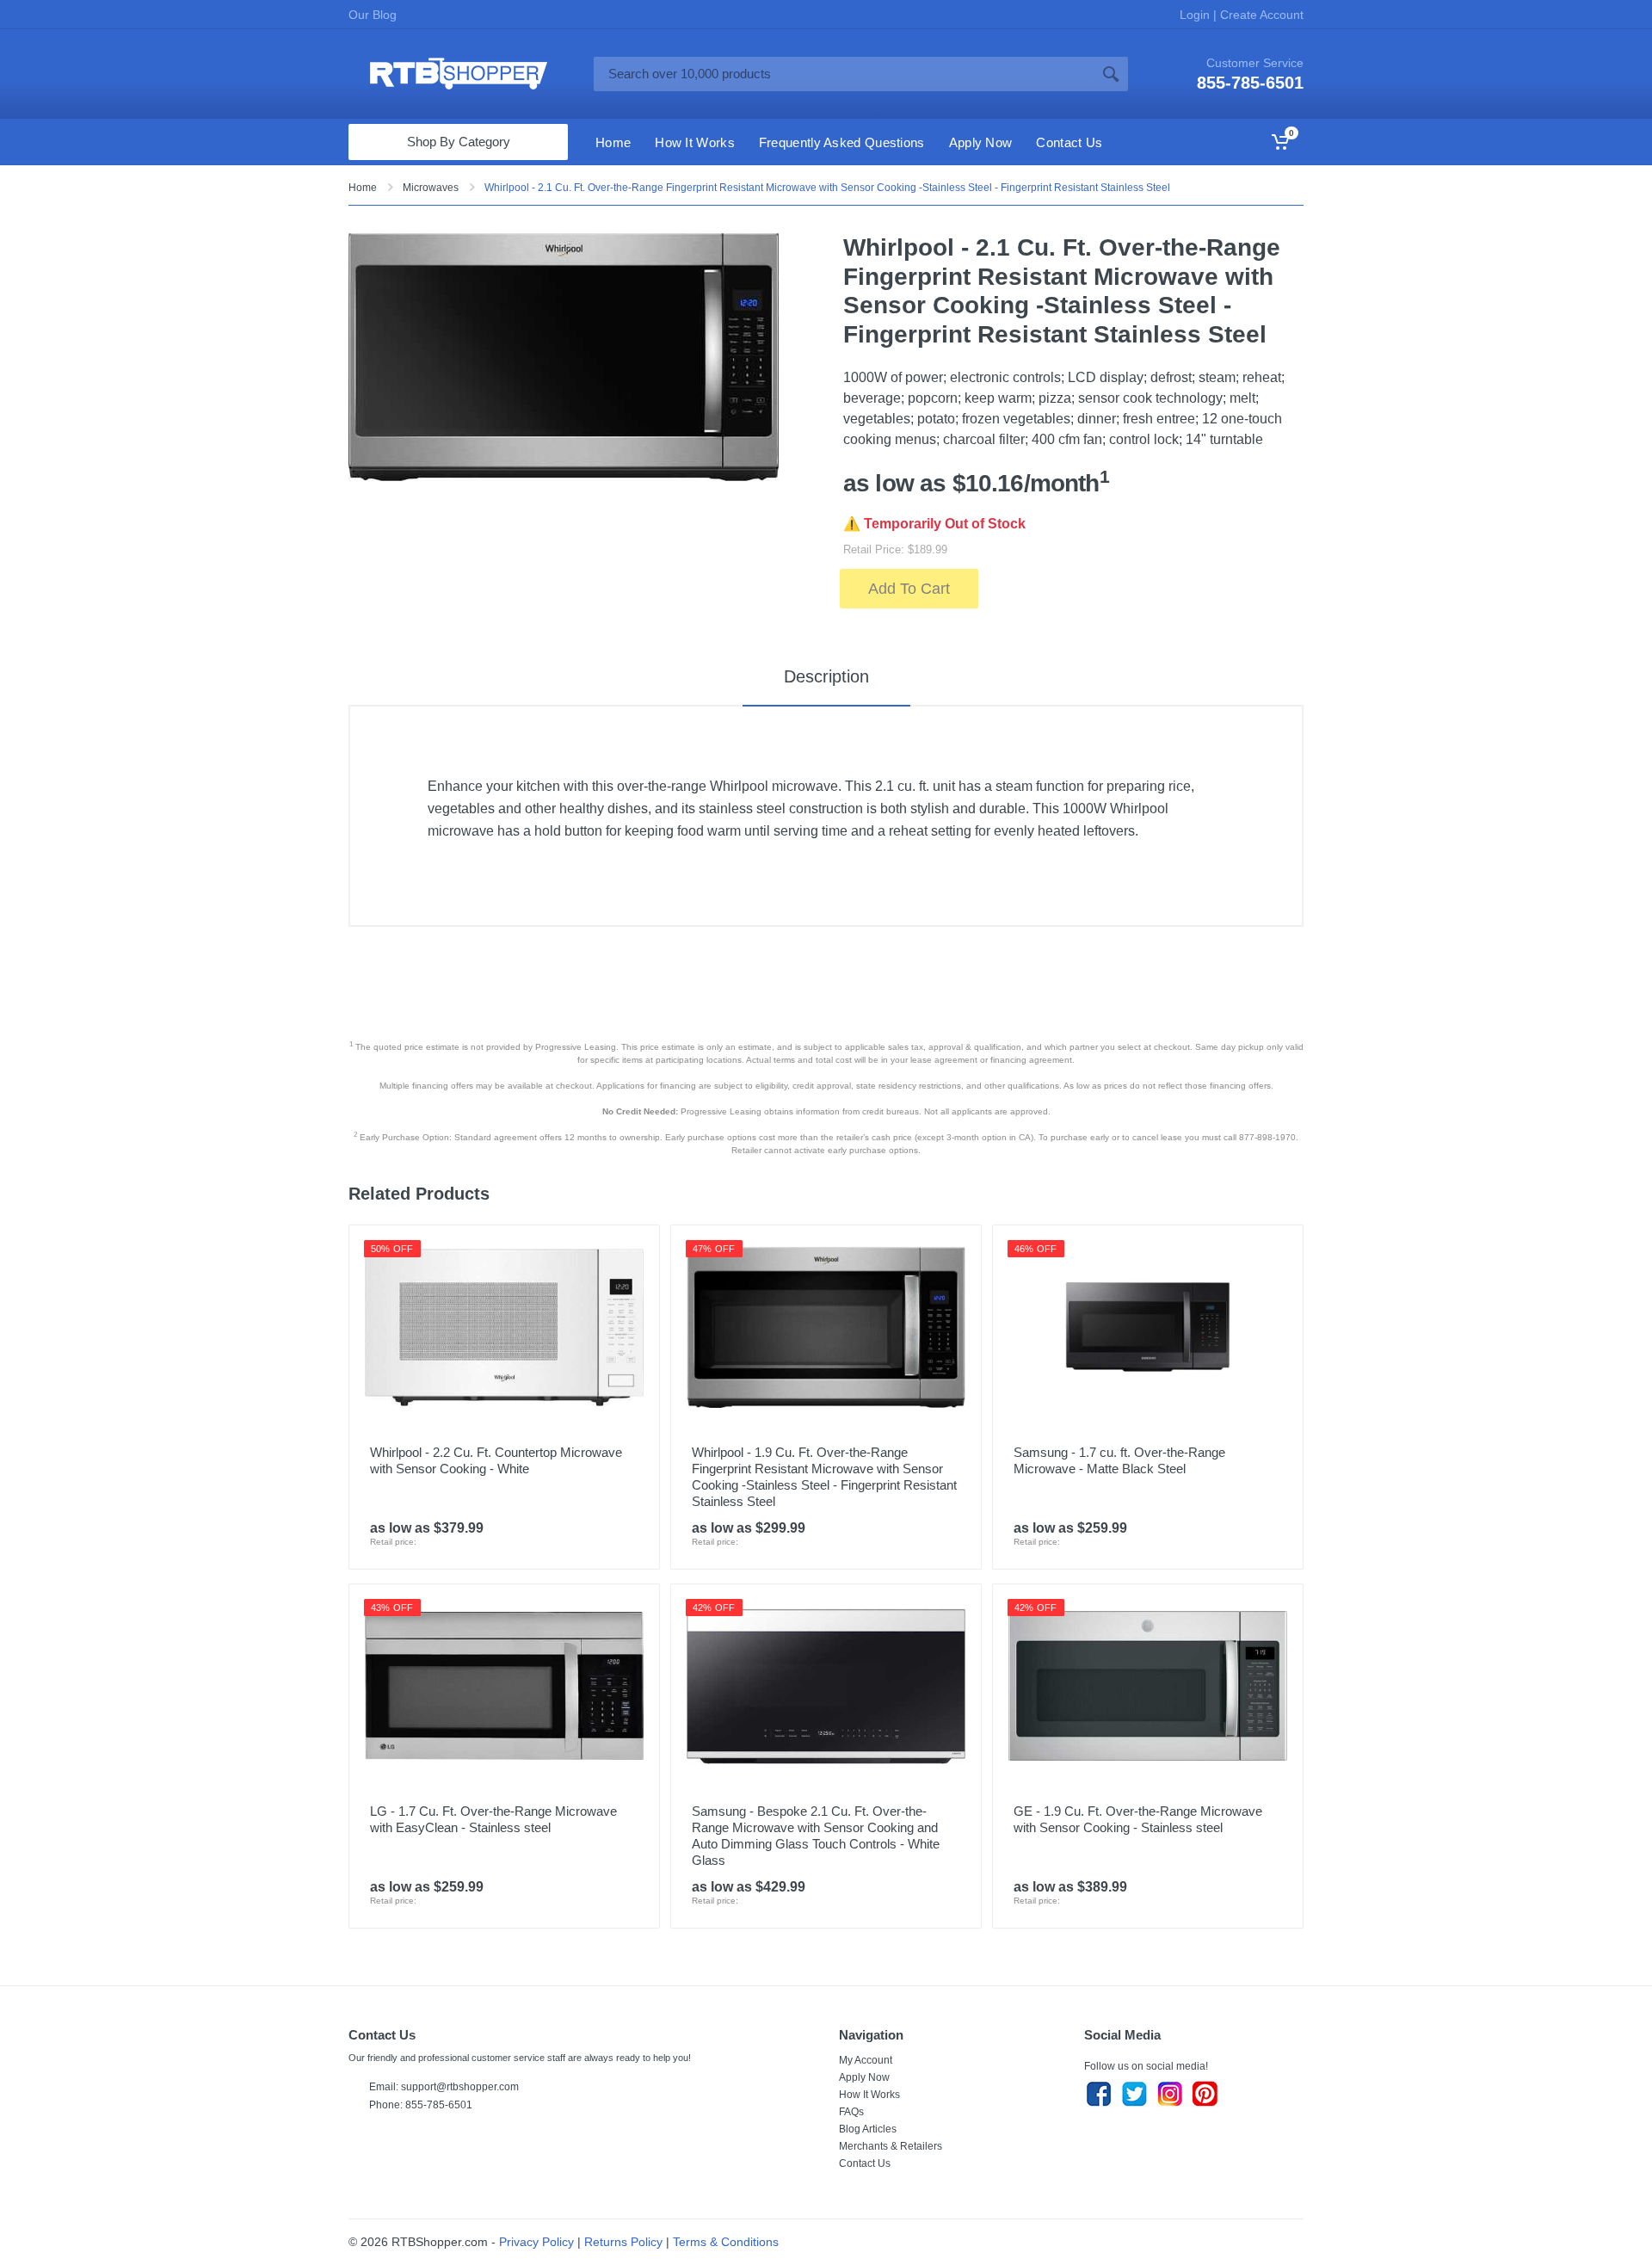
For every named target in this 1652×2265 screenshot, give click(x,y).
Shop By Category (459, 142)
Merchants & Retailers (891, 2146)
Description (826, 676)
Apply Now (864, 2077)
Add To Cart (909, 589)
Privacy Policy (536, 2242)
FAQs (851, 2112)
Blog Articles (868, 2129)
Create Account (1260, 15)
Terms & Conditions (726, 2242)
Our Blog (373, 15)
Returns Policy (623, 2242)
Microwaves (431, 188)
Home (363, 188)
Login (1196, 15)
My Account (866, 2060)
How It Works (869, 2095)
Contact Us (865, 2163)
